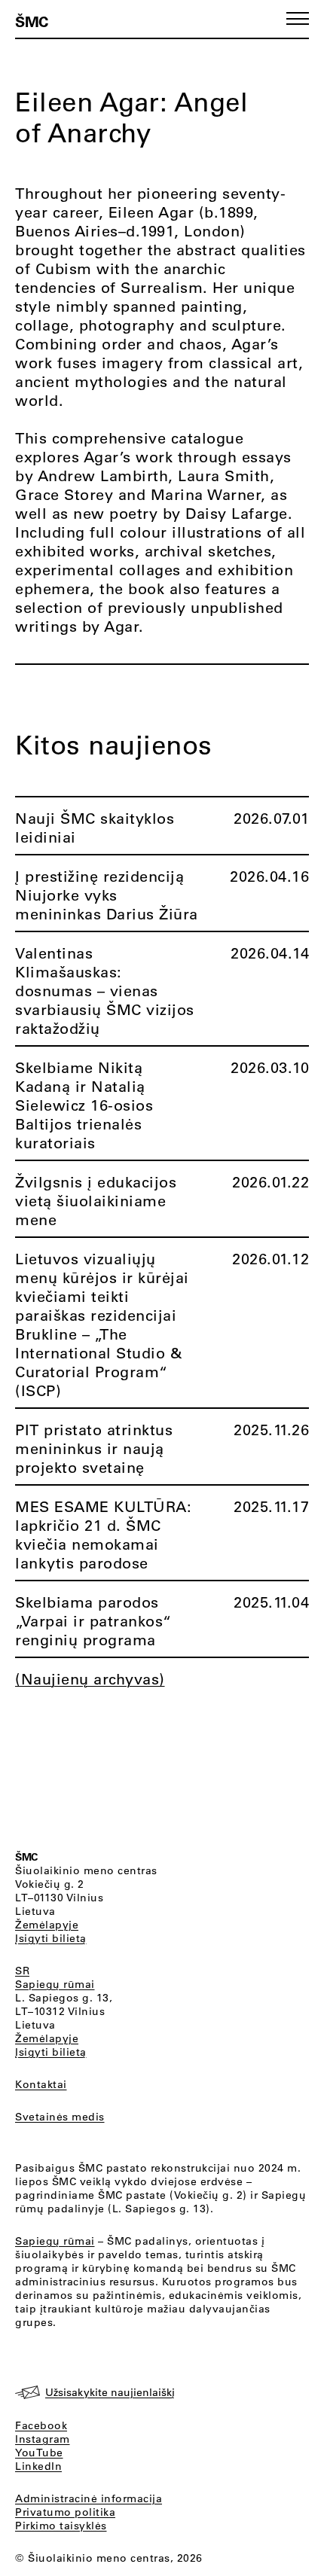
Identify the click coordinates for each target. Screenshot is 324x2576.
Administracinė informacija (89, 2498)
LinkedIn (38, 2466)
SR (22, 1971)
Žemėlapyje (47, 1925)
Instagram (43, 2439)
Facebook (41, 2425)
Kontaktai (41, 2084)
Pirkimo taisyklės (61, 2526)
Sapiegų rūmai (55, 1984)
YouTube (39, 2453)
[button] (298, 18)
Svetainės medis (60, 2117)
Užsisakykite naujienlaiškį (110, 2392)
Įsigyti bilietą (51, 1938)
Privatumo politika (65, 2512)
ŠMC (32, 21)
